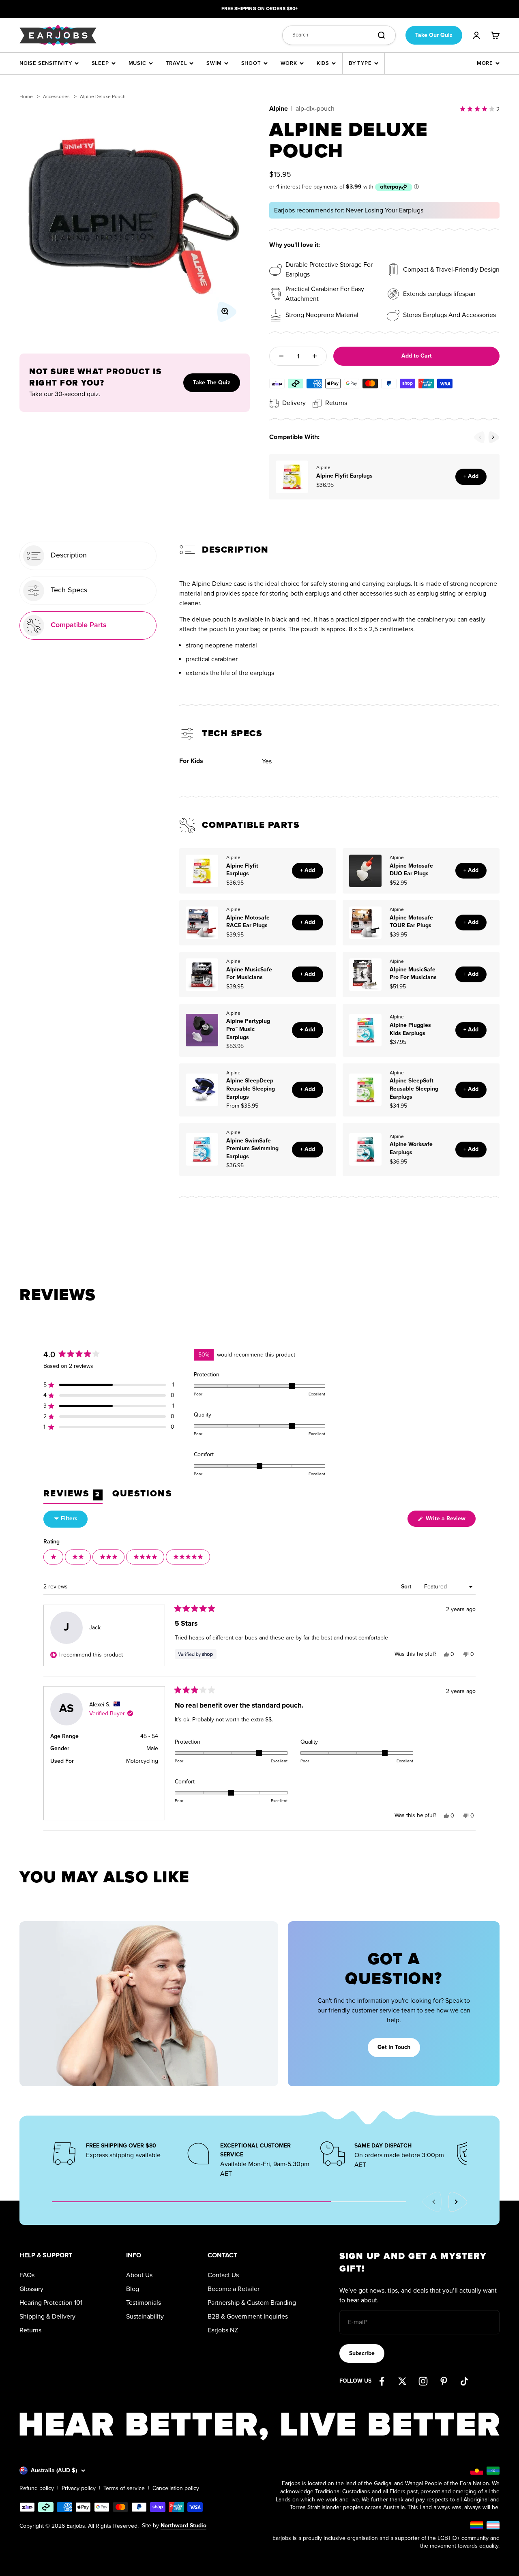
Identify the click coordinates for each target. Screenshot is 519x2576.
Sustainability (145, 2317)
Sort (407, 1587)
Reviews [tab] (73, 1496)
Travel (177, 63)
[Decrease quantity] (281, 356)
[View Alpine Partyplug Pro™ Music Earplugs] (202, 1030)
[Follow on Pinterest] (444, 2381)
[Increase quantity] (315, 356)
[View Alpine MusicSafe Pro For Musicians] (365, 975)
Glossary (31, 2289)
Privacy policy (79, 2488)
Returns (30, 2330)
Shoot (251, 63)
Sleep (100, 63)
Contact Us (223, 2275)
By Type (360, 63)
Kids (323, 63)
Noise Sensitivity (46, 63)
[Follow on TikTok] (464, 2381)
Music (137, 63)
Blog (133, 2289)
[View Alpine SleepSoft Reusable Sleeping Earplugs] (365, 1090)
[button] (109, 1385)
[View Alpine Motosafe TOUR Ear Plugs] (365, 923)
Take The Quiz (212, 383)
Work (289, 63)
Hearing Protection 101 (51, 2303)
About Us (139, 2275)
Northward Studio (183, 2526)
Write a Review (450, 1521)
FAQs (27, 2275)
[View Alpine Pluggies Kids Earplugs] (365, 1030)
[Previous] (479, 437)
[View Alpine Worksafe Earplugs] (365, 1149)
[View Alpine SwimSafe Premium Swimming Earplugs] (202, 1149)
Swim (214, 63)
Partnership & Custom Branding (252, 2303)
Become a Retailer (234, 2289)
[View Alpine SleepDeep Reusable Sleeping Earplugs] (202, 1090)
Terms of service (124, 2488)
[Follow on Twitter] (402, 2381)
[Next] (494, 437)
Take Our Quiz (434, 35)
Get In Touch (394, 2047)
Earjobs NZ (223, 2330)
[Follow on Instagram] (423, 2381)
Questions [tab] (142, 1496)
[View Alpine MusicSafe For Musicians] (202, 975)
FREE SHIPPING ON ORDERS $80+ (259, 9)
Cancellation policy (176, 2488)
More (485, 63)
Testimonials (144, 2303)
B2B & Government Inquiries (248, 2317)
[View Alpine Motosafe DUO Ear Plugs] (365, 871)
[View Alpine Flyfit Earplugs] (292, 477)
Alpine (279, 109)
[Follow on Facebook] (382, 2381)
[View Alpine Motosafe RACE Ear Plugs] (202, 923)
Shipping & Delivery (47, 2317)
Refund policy (37, 2488)
